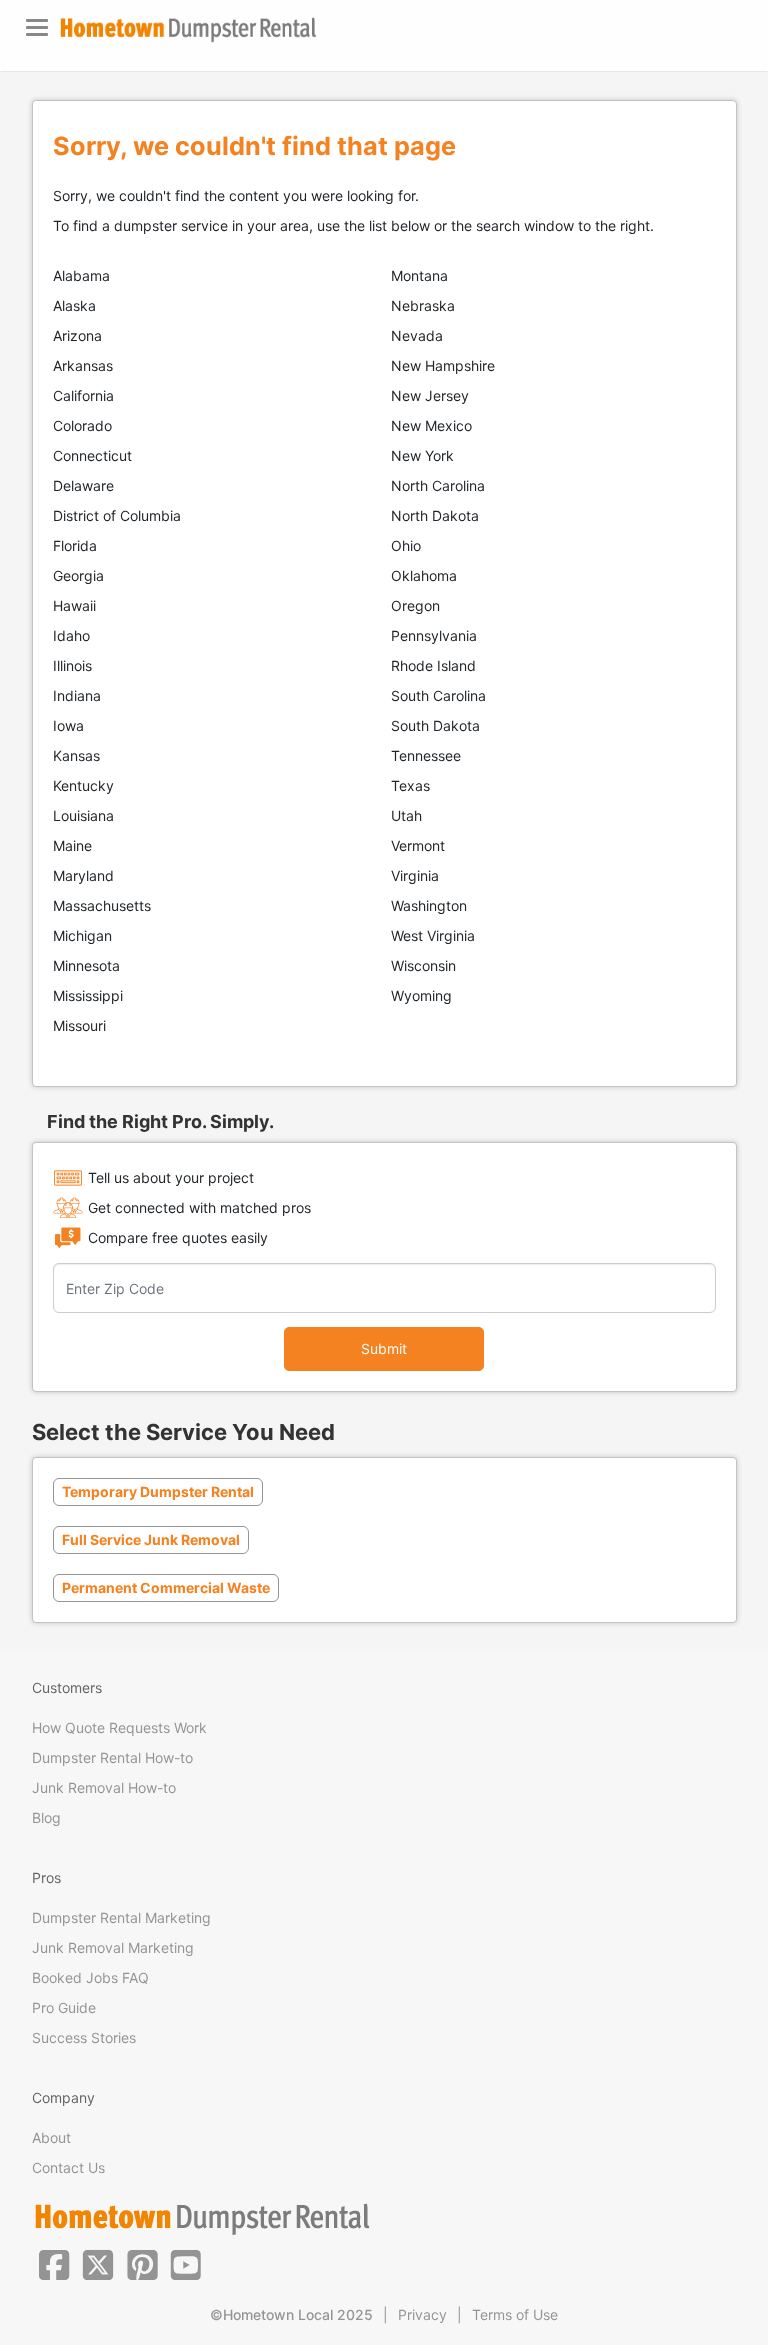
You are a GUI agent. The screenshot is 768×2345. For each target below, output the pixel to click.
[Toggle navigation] (37, 27)
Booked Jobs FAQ (90, 1977)
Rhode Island (433, 665)
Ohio (406, 545)
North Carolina (438, 485)
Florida (75, 545)
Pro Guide (64, 2007)
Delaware (83, 485)
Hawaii (74, 605)
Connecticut (92, 455)
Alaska (74, 305)
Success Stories (84, 2037)
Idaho (71, 635)
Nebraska (423, 305)
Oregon (415, 605)
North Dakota (435, 515)
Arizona (77, 335)
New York (422, 455)
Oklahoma (424, 575)
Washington (429, 905)
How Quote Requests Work (119, 1727)
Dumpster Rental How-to (112, 1757)
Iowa (68, 725)
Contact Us (68, 2167)
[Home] (188, 29)
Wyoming (421, 995)
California (83, 395)
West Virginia (433, 935)
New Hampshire (443, 365)
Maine (72, 845)
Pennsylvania (434, 635)
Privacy (422, 2314)
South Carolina (438, 695)
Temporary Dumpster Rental (158, 1491)
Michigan (82, 935)
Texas (410, 785)
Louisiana (83, 815)
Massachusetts (102, 905)
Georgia (78, 575)
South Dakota (435, 725)
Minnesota (86, 965)
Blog (46, 1817)
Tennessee (426, 755)
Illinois (72, 665)
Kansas (76, 755)
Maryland (83, 875)
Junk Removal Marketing (113, 1947)
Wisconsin (423, 965)
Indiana (77, 695)
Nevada (417, 335)
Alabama (81, 275)
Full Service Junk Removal (151, 1539)
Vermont (418, 845)
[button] (54, 2263)
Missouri (79, 1025)
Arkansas (83, 365)
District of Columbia (117, 515)
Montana (419, 275)
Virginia (415, 875)
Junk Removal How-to (104, 1787)
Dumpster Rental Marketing (121, 1917)
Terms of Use (515, 2314)
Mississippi (88, 995)
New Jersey (430, 395)
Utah (406, 815)
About (51, 2137)
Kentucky (83, 785)
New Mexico (431, 425)
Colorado (82, 425)
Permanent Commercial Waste (166, 1587)
